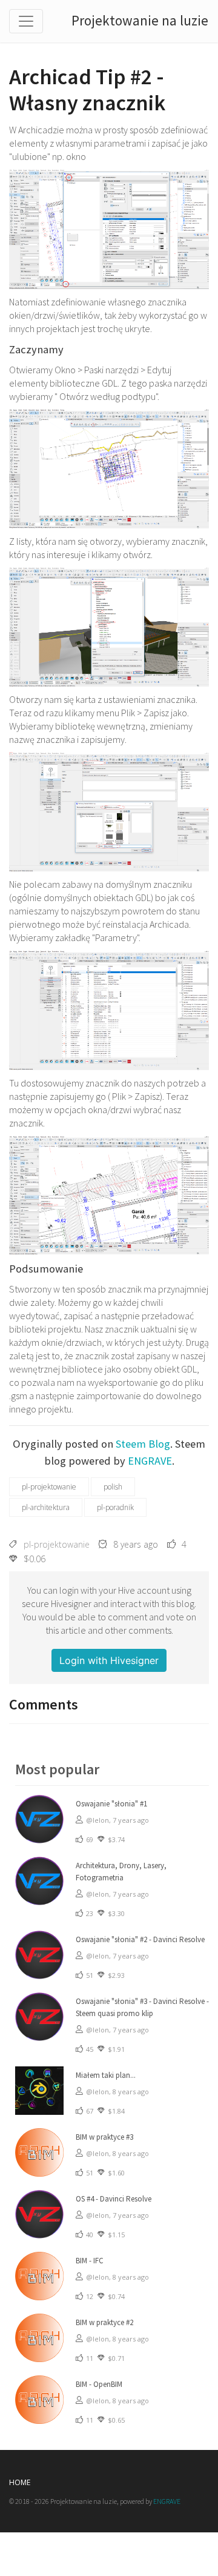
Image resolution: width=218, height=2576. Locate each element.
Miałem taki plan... (106, 2075)
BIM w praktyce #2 (104, 2322)
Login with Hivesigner (109, 1660)
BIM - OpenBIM (99, 2384)
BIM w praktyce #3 (104, 2137)
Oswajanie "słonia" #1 (111, 1804)
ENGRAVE (150, 1461)
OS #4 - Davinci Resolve (114, 2199)
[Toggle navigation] (26, 21)
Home (20, 2482)
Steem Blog (143, 1444)
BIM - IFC (90, 2261)
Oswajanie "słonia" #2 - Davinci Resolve (140, 1939)
